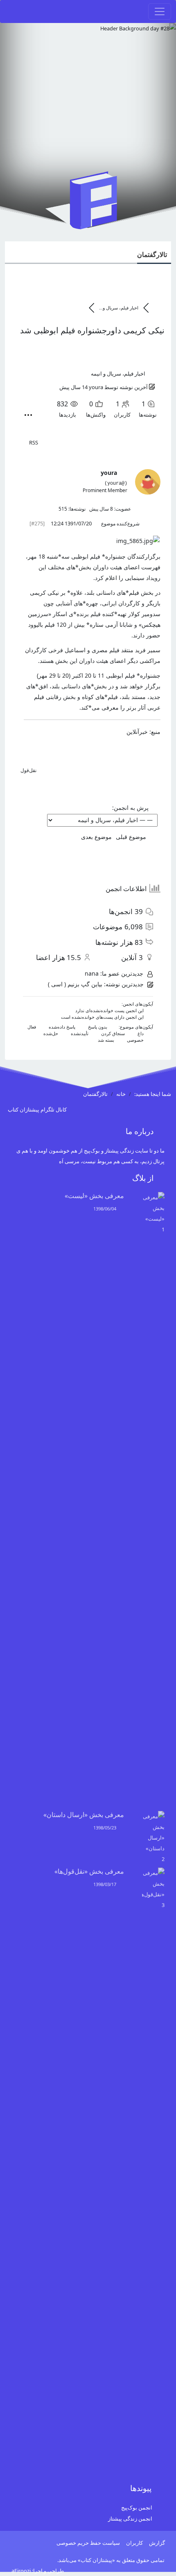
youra (96, 387)
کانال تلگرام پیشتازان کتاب (38, 1109)
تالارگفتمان (152, 254)
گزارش (157, 2543)
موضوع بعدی (95, 837)
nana (92, 973)
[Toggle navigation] (160, 11)
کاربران (134, 2543)
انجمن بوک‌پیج (137, 2507)
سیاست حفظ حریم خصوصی (88, 2543)
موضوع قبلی (133, 837)
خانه (121, 1094)
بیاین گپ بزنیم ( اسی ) (75, 984)
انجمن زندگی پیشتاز (130, 2519)
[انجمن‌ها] (157, 308)
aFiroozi (21, 2571)
